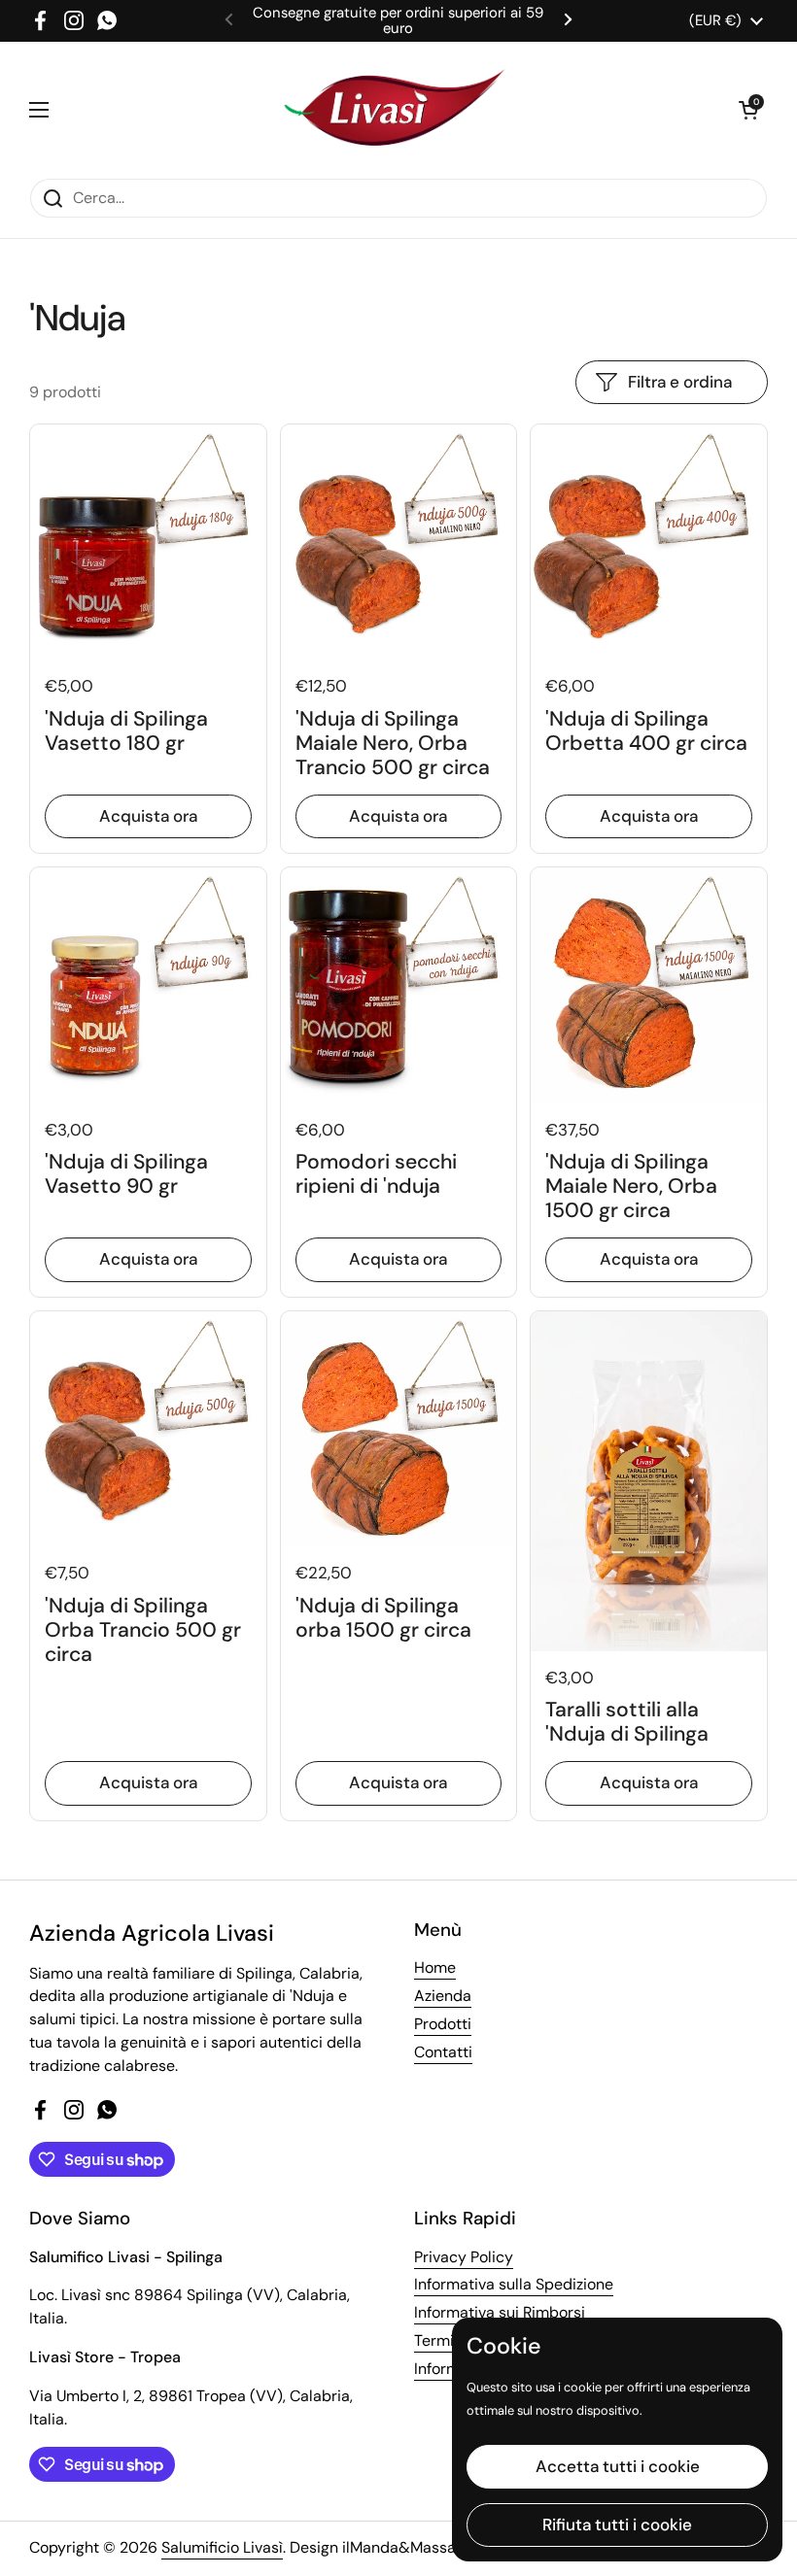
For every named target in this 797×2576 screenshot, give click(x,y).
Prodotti (443, 2024)
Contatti (443, 2052)
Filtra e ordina (680, 382)
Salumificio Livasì (222, 2547)
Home (435, 1967)
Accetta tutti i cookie (618, 2466)
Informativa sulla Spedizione (514, 2284)
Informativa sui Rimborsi (500, 2312)
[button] (748, 110)
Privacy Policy (464, 2257)
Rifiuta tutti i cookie (617, 2525)
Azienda (443, 1996)
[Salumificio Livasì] (394, 110)
